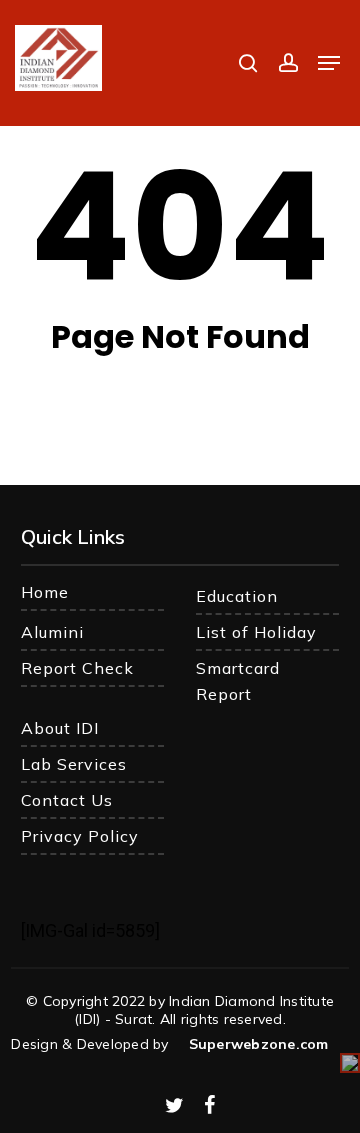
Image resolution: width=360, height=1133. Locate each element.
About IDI (60, 728)
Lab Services (74, 764)
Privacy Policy (80, 836)
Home (45, 592)
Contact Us (67, 800)
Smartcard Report (238, 681)
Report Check (77, 668)
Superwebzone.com (259, 1044)
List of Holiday (256, 632)
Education (237, 596)
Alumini (52, 632)
